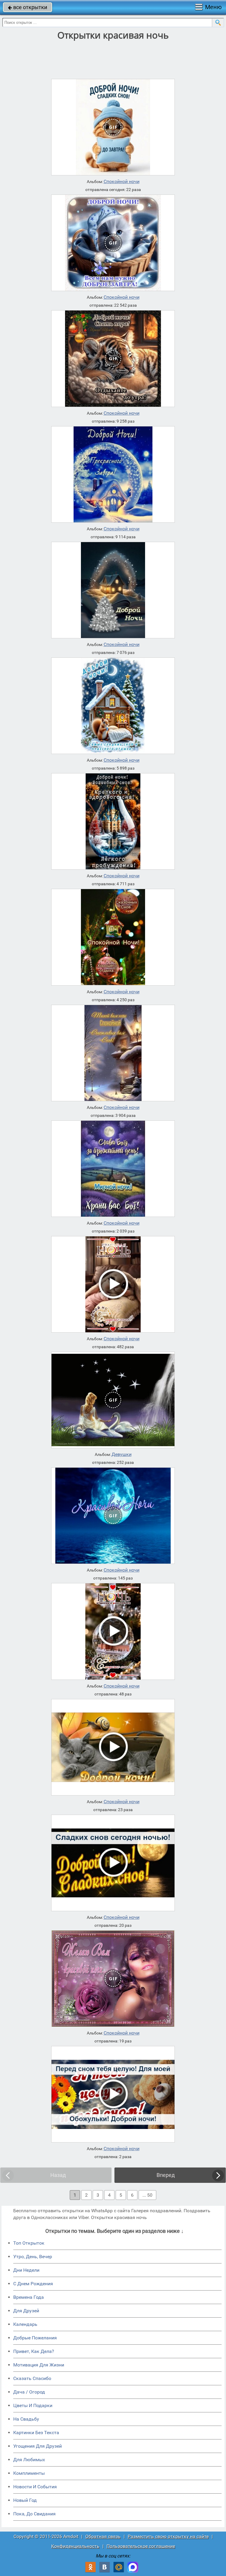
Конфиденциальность (75, 2546)
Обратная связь (103, 2536)
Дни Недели (26, 2270)
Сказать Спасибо (32, 2378)
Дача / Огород (29, 2392)
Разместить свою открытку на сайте (168, 2536)
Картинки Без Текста (36, 2433)
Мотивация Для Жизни (39, 2365)
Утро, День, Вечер (33, 2257)
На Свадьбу (26, 2419)
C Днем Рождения (33, 2284)
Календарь (25, 2324)
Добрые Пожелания (35, 2338)
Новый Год (25, 2500)
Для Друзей (26, 2311)
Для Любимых (29, 2460)
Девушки (122, 1454)
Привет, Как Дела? (34, 2351)
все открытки (28, 7)
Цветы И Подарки (33, 2405)
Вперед (166, 2175)
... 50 (147, 2195)
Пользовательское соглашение (141, 2546)
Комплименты (29, 2473)
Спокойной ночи (122, 182)
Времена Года (29, 2297)
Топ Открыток (29, 2243)
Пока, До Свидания (34, 2514)
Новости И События (35, 2487)
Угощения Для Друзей (38, 2446)
